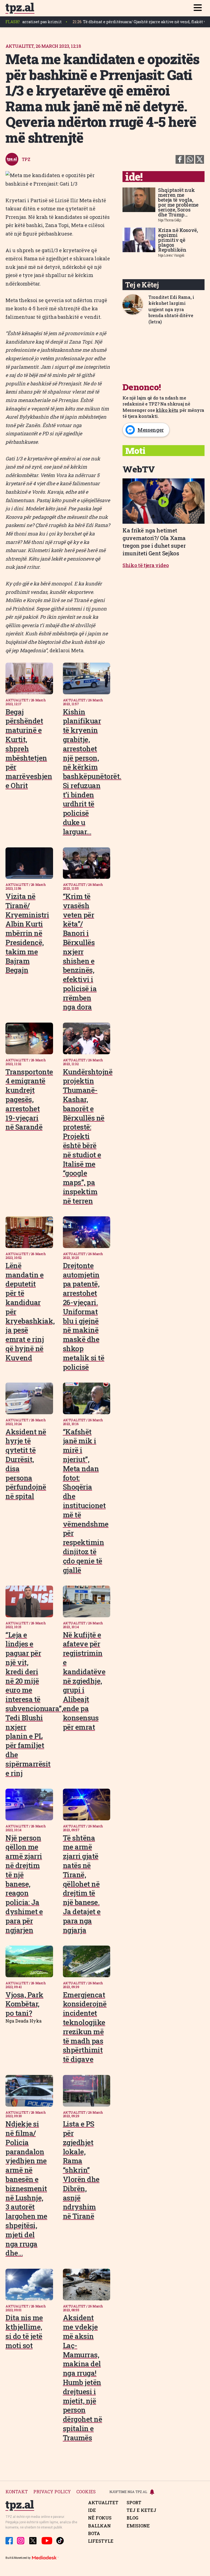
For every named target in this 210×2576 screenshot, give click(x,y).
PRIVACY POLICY (52, 2492)
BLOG (132, 2518)
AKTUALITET (103, 2503)
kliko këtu (167, 410)
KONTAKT (17, 2492)
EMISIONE (138, 2526)
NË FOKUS (100, 2518)
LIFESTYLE (101, 2541)
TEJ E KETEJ (142, 2510)
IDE (92, 2510)
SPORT (134, 2503)
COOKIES (86, 2492)
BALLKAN (99, 2526)
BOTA (94, 2533)
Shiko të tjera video (146, 565)
